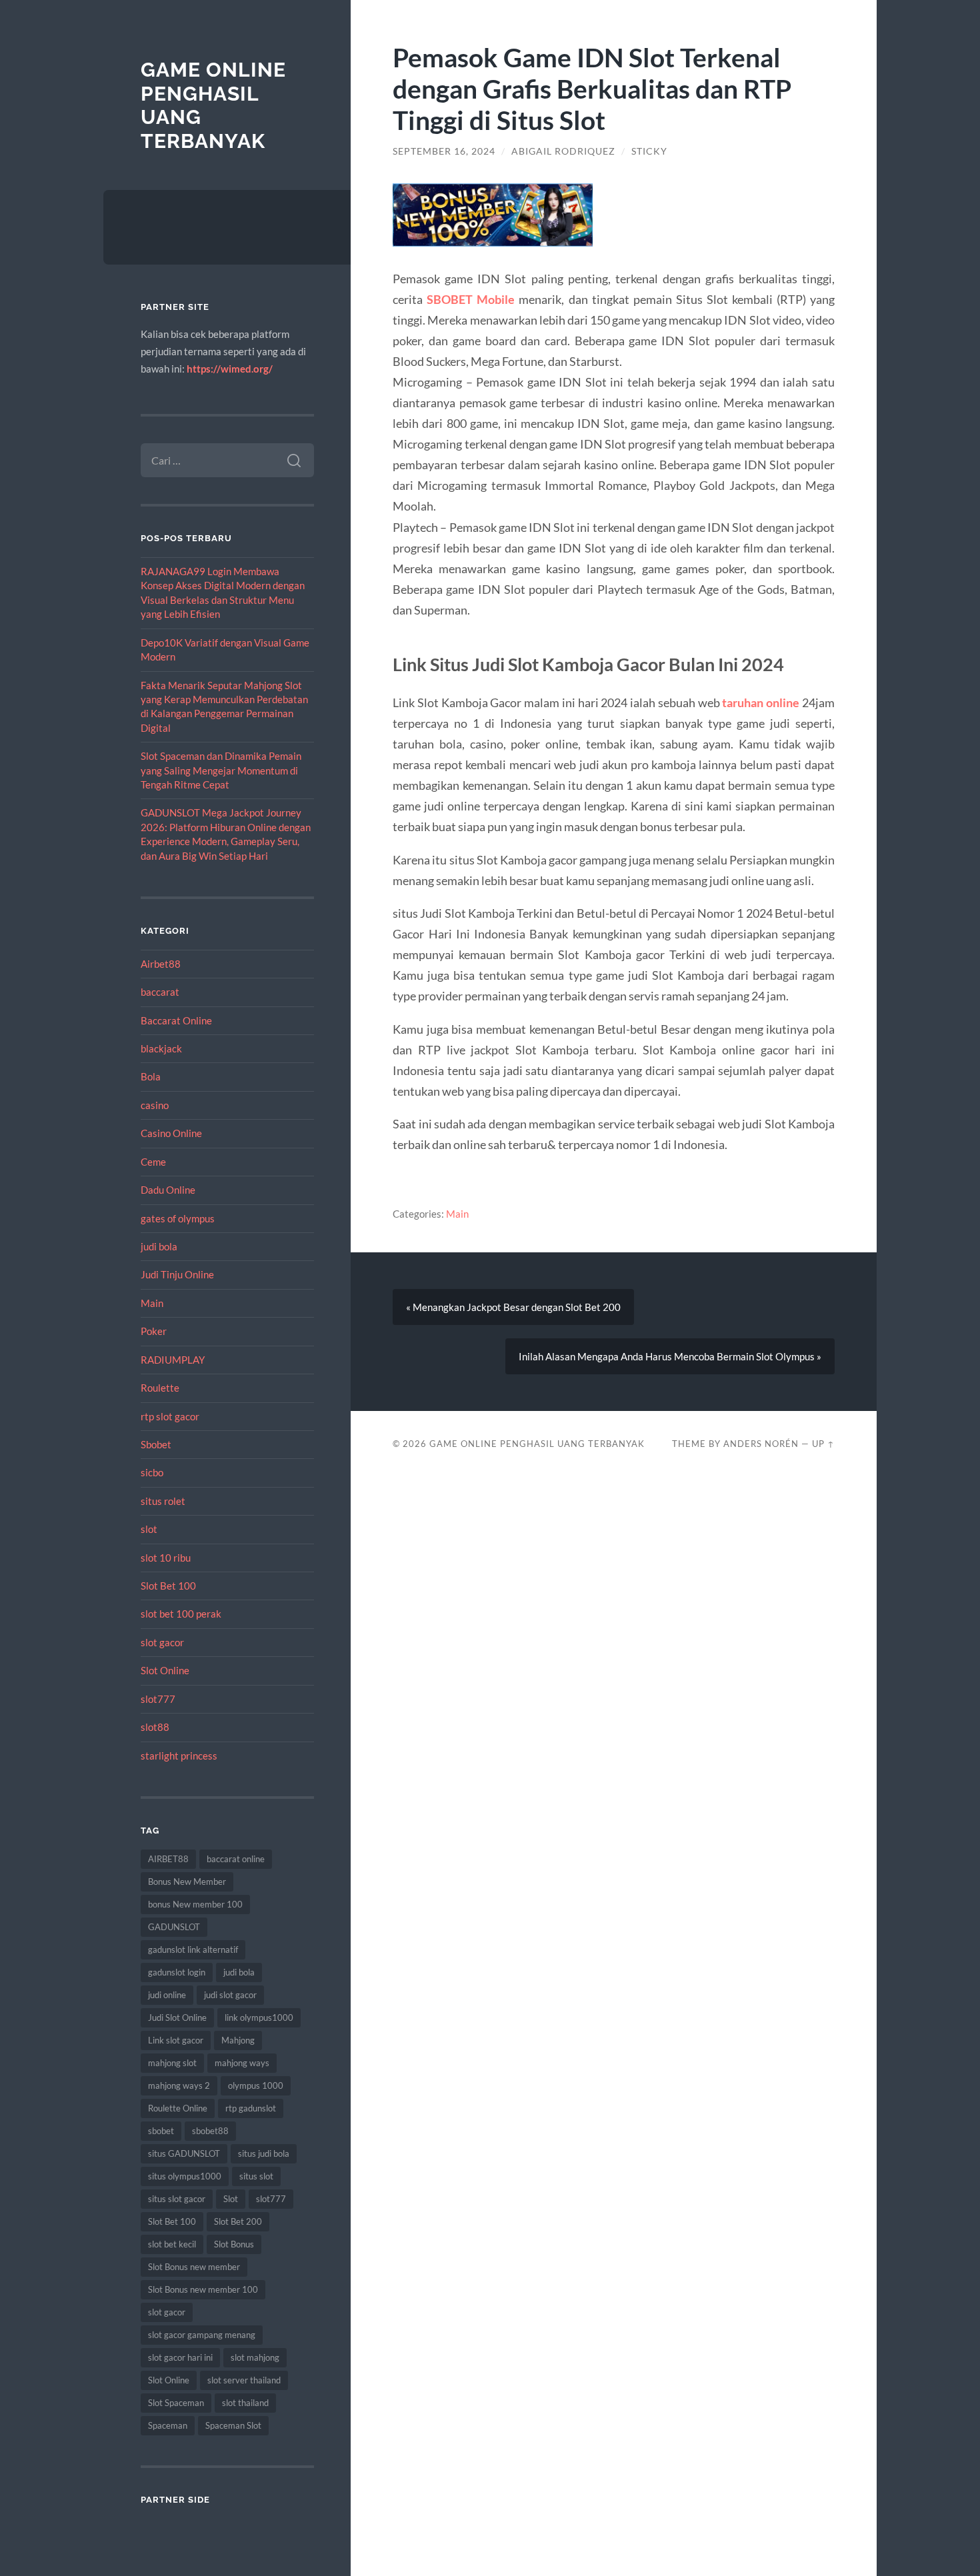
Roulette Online (178, 2108)
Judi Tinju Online (177, 1274)
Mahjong (238, 2040)
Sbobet (156, 1444)
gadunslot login (177, 1972)
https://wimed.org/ (230, 369)
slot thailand (245, 2403)
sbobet (161, 2131)
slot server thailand (244, 2380)
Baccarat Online (176, 1020)
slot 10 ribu (166, 1558)
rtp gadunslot (251, 2108)
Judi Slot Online (177, 2017)
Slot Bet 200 (238, 2221)
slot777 (158, 1699)
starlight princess (179, 1756)
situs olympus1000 (185, 2176)
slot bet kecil (172, 2244)
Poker (154, 1331)
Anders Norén (761, 1444)
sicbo (152, 1472)
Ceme (153, 1162)
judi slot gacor (230, 1995)
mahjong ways (242, 2063)
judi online (167, 1995)
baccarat (160, 992)
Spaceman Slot (233, 2425)
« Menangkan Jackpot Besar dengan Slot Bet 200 (513, 1307)
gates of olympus (178, 1218)
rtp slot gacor (170, 1416)
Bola (151, 1076)
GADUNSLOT (174, 1927)
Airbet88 (161, 964)
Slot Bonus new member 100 (203, 2289)
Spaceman (168, 2425)
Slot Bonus (234, 2244)
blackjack (161, 1048)
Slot (231, 2199)
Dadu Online (168, 1190)
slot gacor (162, 1642)
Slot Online (165, 1670)
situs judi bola (264, 2153)
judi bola (159, 1246)
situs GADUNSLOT (184, 2153)
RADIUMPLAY (173, 1360)
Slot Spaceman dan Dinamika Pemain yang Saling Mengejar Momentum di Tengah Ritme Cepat (221, 770)
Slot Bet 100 (168, 1586)
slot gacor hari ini (180, 2357)
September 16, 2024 (444, 151)
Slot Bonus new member (194, 2267)
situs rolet (163, 1501)
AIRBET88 (168, 1859)
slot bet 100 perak (181, 1614)
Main (152, 1303)
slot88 (155, 1727)
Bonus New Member (187, 1882)
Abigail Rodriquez (563, 151)
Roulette (160, 1388)
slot (149, 1529)
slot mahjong (255, 2357)
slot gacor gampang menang (202, 2335)
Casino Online (171, 1133)
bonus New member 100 (195, 1904)
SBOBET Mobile (471, 299)
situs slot (256, 2176)
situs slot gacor (177, 2199)
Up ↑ (823, 1444)
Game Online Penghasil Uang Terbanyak (537, 1444)
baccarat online (236, 1859)
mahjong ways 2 (179, 2085)
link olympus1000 (259, 2017)
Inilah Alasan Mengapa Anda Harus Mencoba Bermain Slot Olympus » (670, 1356)
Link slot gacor (176, 2040)
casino (155, 1105)
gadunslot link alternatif (193, 1949)
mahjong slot (172, 2063)
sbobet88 (210, 2131)
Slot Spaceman (176, 2403)
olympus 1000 (256, 2085)
